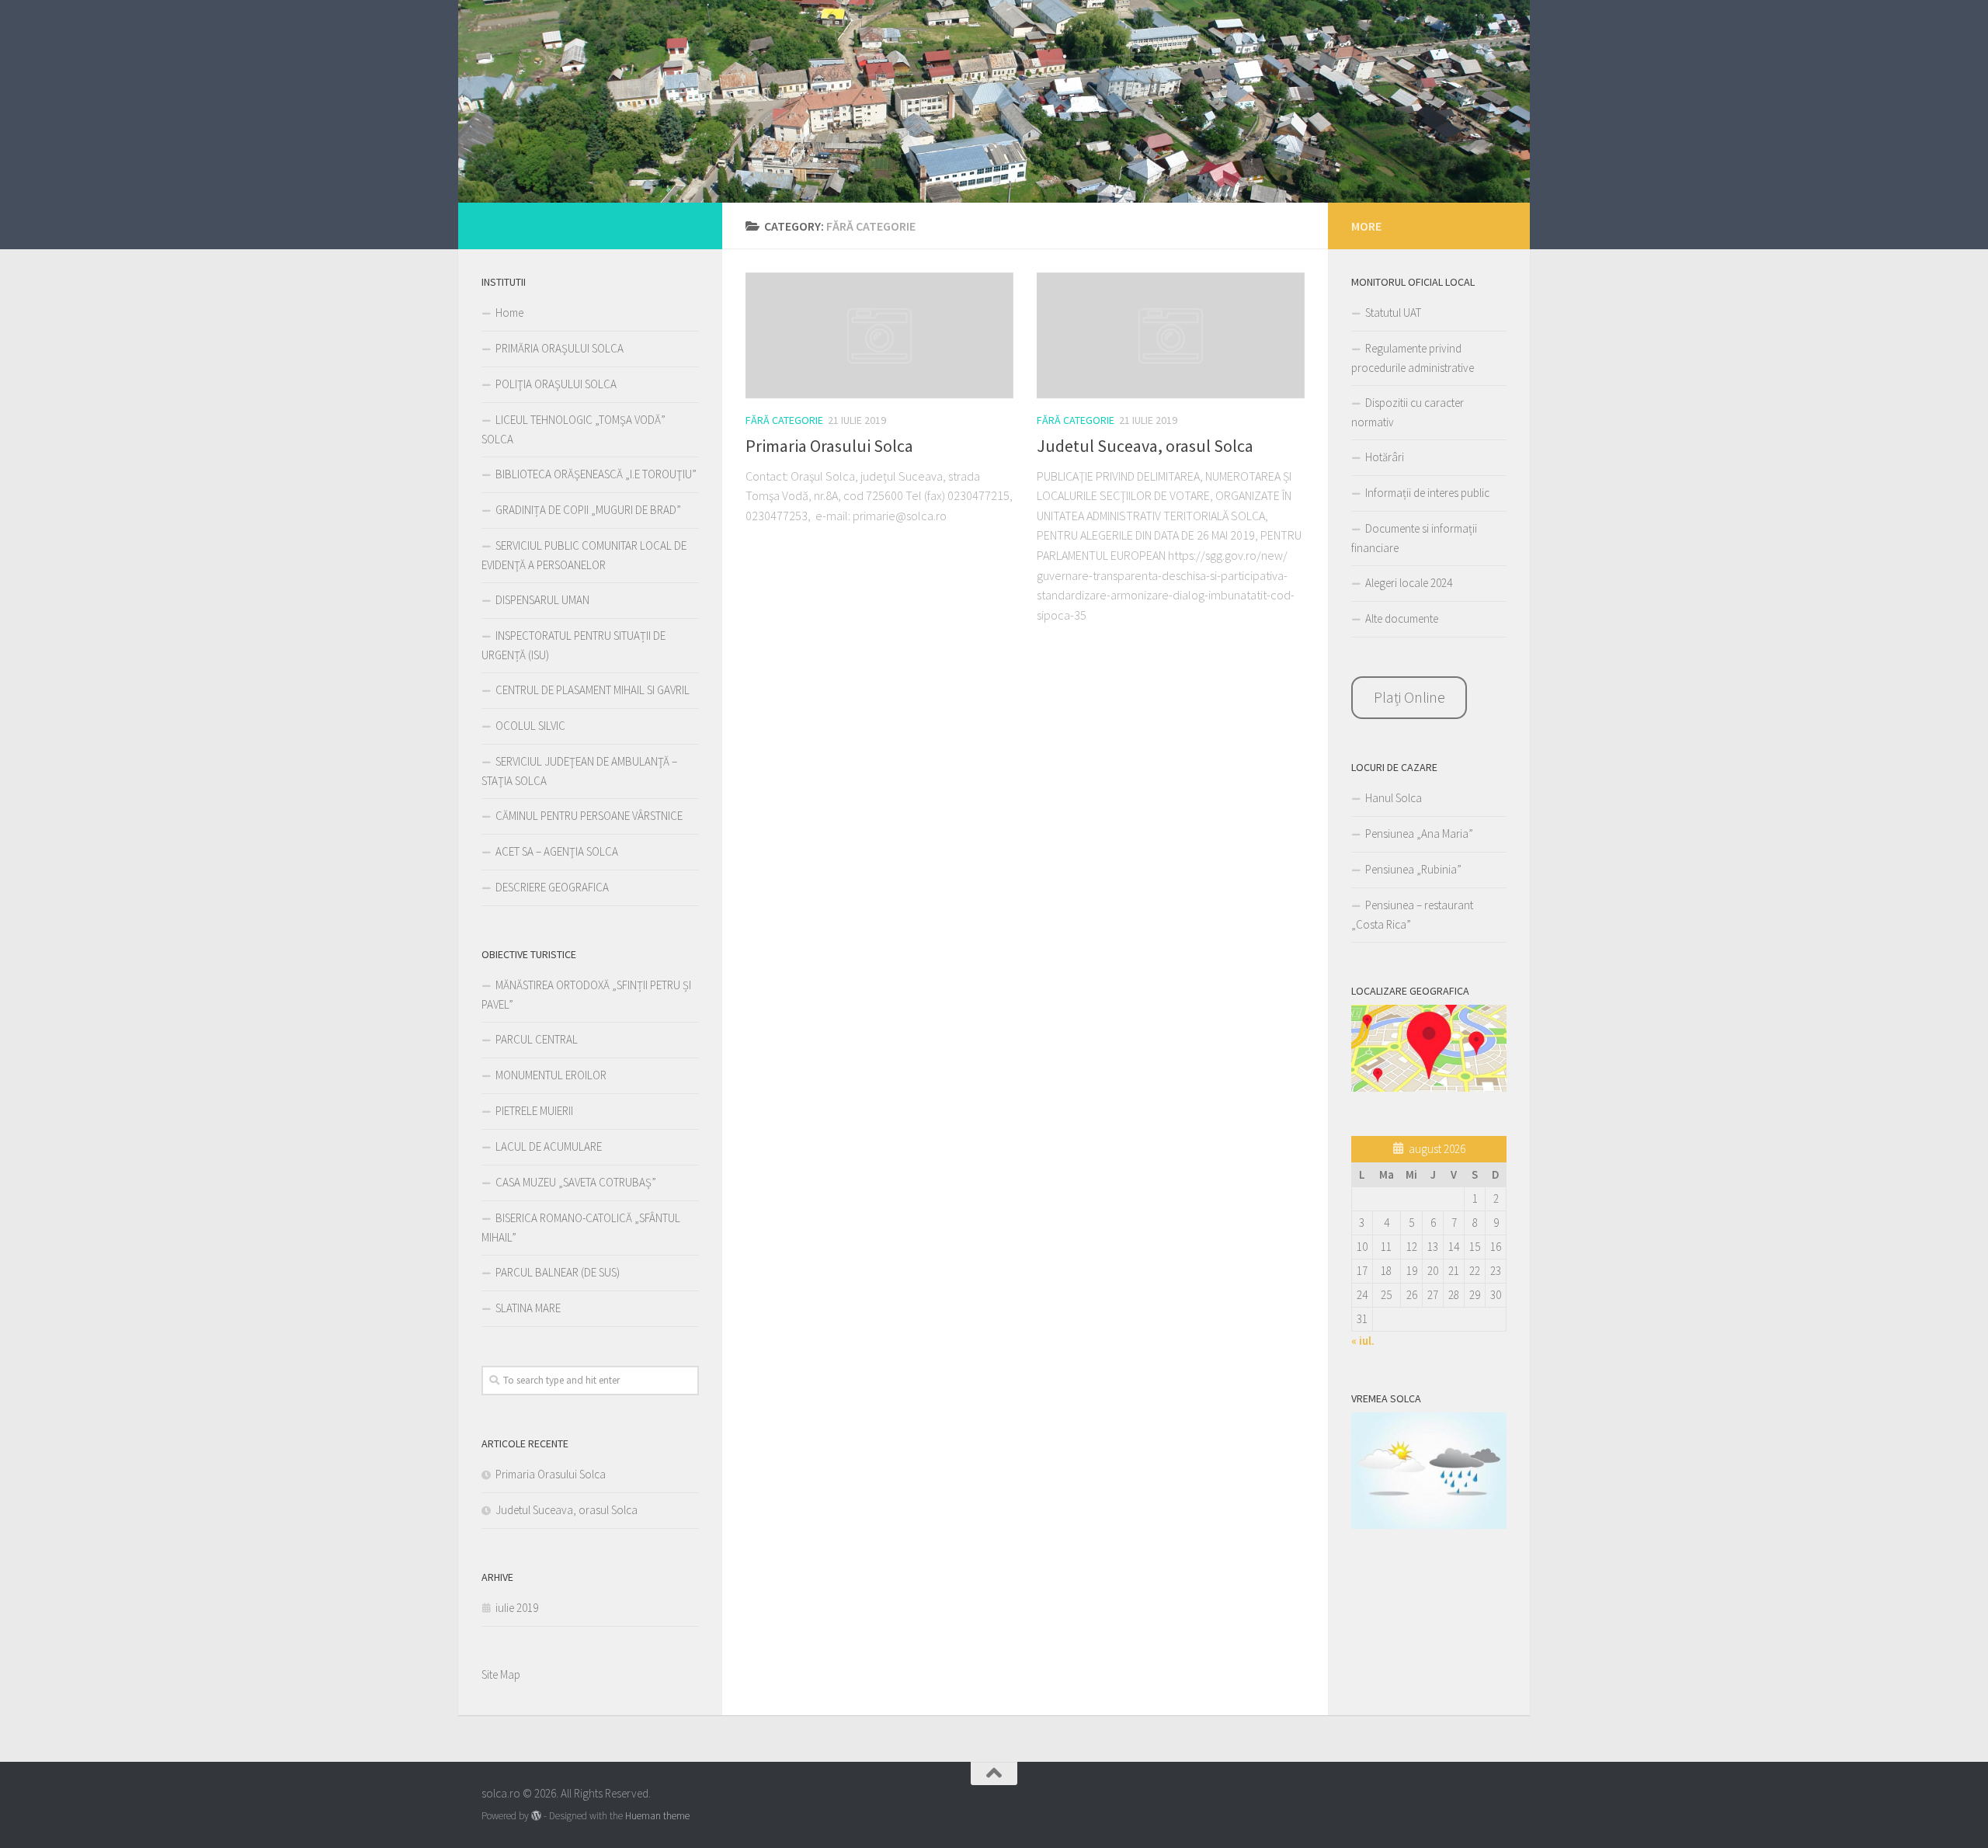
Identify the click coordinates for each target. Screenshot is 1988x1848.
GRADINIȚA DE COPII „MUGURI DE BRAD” (588, 510)
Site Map (501, 1674)
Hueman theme (657, 1816)
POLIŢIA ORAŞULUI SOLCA (556, 384)
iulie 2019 (517, 1608)
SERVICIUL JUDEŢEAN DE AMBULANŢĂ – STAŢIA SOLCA (579, 771)
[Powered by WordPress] (536, 1816)
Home (509, 313)
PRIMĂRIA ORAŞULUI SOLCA (560, 348)
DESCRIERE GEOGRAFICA (552, 887)
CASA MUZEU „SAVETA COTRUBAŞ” (576, 1182)
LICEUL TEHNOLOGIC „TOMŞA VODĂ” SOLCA (573, 429)
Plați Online (1409, 697)
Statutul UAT (1393, 313)
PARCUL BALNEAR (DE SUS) (558, 1272)
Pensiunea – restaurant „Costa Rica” (1412, 915)
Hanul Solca (1394, 798)
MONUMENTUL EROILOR (551, 1075)
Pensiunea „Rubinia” (1413, 869)
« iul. (1363, 1341)
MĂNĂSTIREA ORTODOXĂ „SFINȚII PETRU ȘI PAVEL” (586, 995)
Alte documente (1402, 618)
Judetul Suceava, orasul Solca (1145, 446)
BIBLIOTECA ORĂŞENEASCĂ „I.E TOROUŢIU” (596, 474)
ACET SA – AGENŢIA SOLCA (557, 851)
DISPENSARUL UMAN (542, 600)
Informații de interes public (1427, 493)
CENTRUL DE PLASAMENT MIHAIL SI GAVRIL (593, 690)
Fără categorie (784, 420)
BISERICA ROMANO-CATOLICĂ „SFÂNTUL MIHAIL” (581, 1228)
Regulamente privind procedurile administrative (1413, 358)
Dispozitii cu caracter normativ (1408, 412)
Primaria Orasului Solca (829, 446)
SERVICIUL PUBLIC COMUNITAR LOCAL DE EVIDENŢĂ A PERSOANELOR (584, 555)
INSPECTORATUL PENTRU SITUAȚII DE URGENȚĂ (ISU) (573, 645)
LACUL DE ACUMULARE (549, 1146)
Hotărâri (1385, 457)
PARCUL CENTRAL (537, 1039)
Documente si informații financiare (1414, 538)
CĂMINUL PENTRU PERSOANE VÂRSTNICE (589, 816)
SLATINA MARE (528, 1308)
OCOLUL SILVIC (530, 726)
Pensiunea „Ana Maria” (1419, 834)
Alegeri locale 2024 (1409, 583)
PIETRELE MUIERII (534, 1111)
